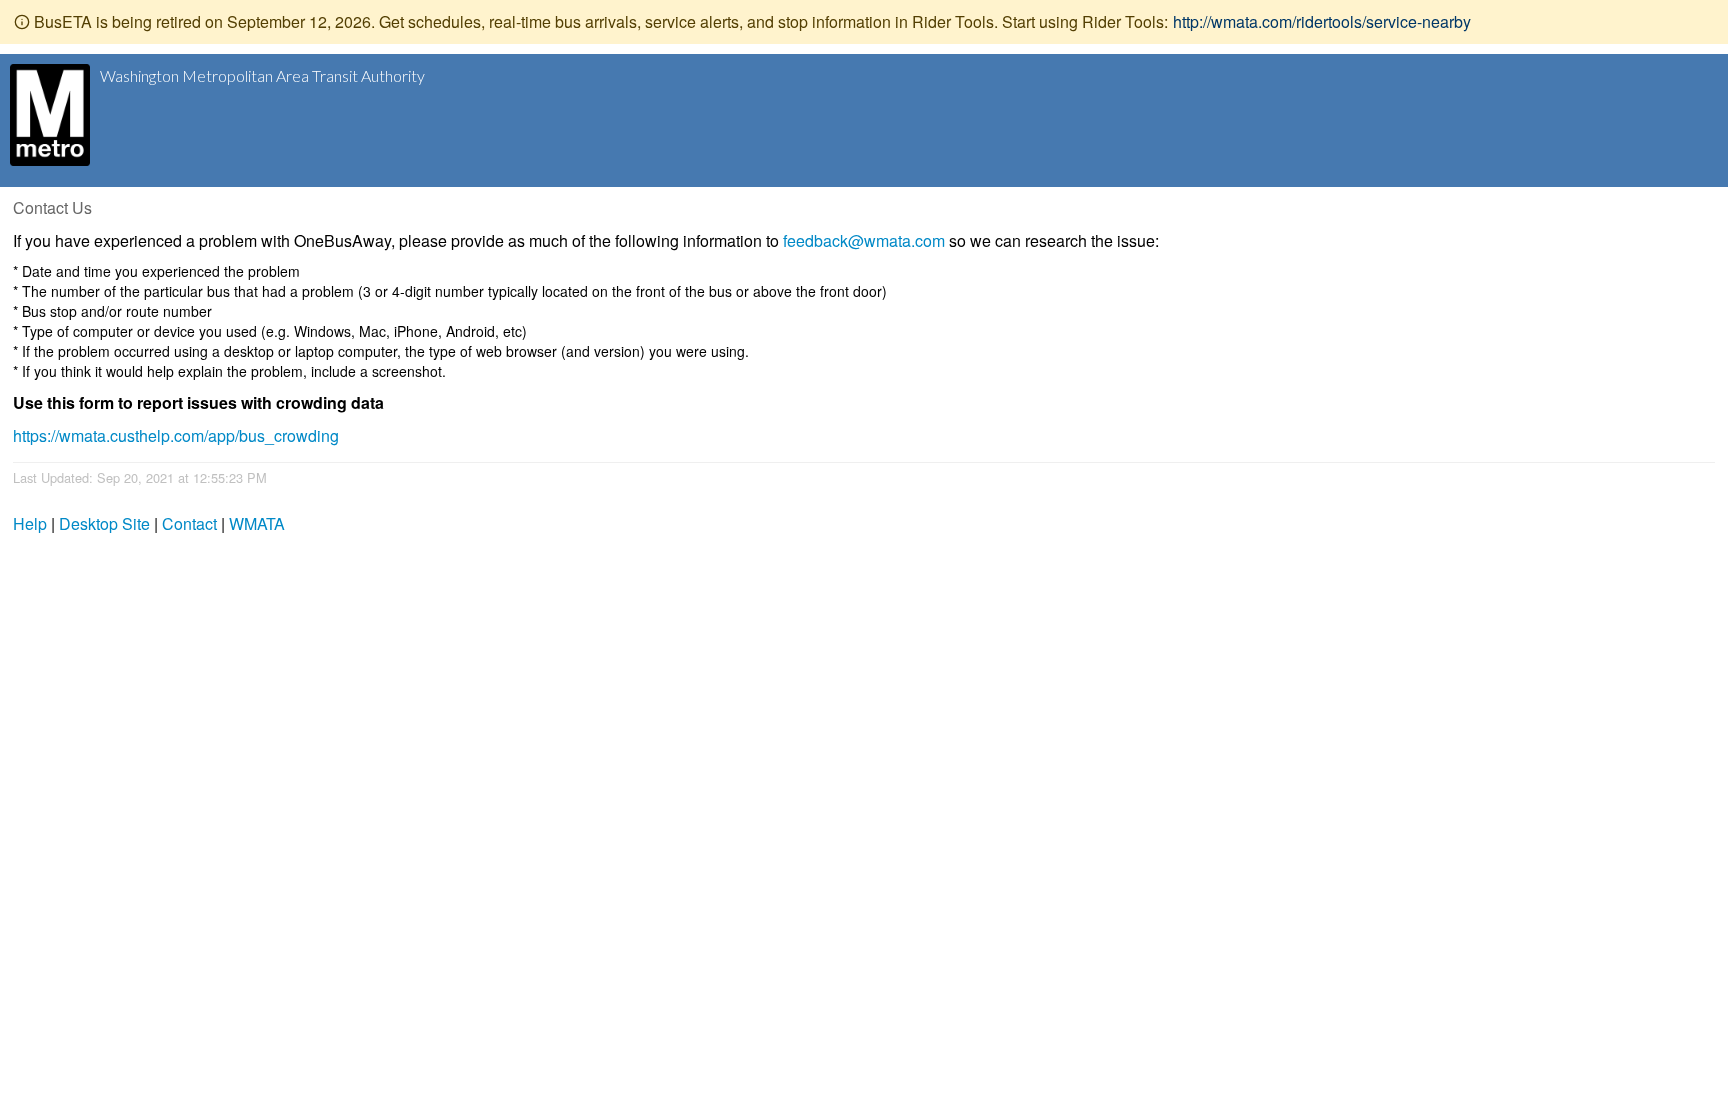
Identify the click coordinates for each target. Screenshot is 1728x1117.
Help (30, 523)
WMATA (257, 523)
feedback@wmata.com (864, 240)
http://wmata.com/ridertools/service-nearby (1322, 21)
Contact (189, 523)
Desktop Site (104, 523)
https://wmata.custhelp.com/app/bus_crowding (176, 435)
